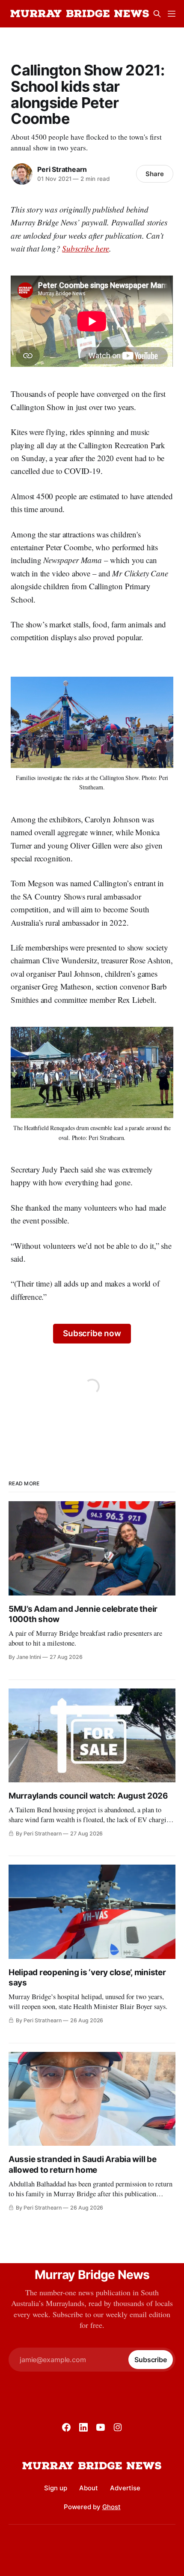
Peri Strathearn (62, 169)
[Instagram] (118, 2427)
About (89, 2488)
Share (155, 174)
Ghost (111, 2507)
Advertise (125, 2488)
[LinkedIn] (83, 2427)
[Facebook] (66, 2427)
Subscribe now (92, 1333)
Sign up (56, 2488)
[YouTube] (101, 2427)
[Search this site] (157, 14)
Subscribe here (85, 248)
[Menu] (172, 14)
